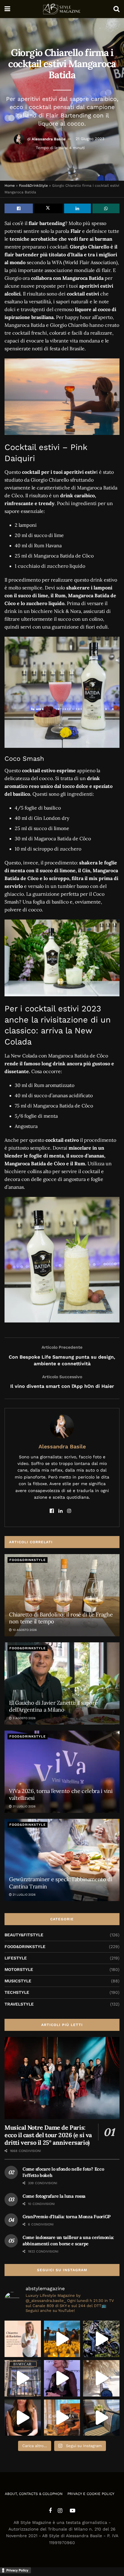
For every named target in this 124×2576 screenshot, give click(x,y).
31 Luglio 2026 (24, 1806)
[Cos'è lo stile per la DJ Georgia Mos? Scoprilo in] (23, 2418)
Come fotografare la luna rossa (54, 2196)
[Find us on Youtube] (73, 2511)
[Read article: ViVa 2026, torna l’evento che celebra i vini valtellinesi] (62, 1772)
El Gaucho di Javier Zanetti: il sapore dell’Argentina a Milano (53, 1706)
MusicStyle (18, 1981)
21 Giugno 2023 (90, 139)
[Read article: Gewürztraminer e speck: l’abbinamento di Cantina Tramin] (62, 1860)
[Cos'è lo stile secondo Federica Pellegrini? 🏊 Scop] (62, 2378)
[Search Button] (116, 9)
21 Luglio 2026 (24, 1895)
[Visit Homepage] (62, 9)
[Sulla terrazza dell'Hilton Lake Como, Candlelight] (62, 2339)
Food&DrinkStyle (33, 186)
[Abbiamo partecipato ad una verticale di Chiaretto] (23, 2339)
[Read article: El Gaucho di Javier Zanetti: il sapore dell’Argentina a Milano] (62, 1683)
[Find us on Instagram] (60, 2511)
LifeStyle (16, 1958)
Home (10, 186)
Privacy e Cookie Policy (91, 2494)
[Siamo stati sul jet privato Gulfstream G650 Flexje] (101, 2418)
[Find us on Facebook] (50, 2511)
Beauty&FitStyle (24, 1935)
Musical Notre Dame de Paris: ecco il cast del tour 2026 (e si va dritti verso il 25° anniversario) (48, 2135)
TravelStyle (19, 2004)
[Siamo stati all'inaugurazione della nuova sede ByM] (23, 2378)
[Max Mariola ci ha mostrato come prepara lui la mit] (62, 2418)
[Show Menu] (7, 9)
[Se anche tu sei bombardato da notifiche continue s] (101, 2378)
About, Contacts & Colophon (34, 2494)
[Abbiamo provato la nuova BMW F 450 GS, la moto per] (101, 2339)
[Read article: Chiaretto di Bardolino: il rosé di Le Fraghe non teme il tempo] (62, 1595)
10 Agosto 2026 (24, 1630)
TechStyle (17, 1992)
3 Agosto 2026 (24, 1718)
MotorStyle (19, 1969)
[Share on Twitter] (48, 208)
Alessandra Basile (49, 139)
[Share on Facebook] (19, 208)
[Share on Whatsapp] (106, 208)
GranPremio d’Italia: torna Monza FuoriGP (67, 2217)
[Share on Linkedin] (78, 208)
